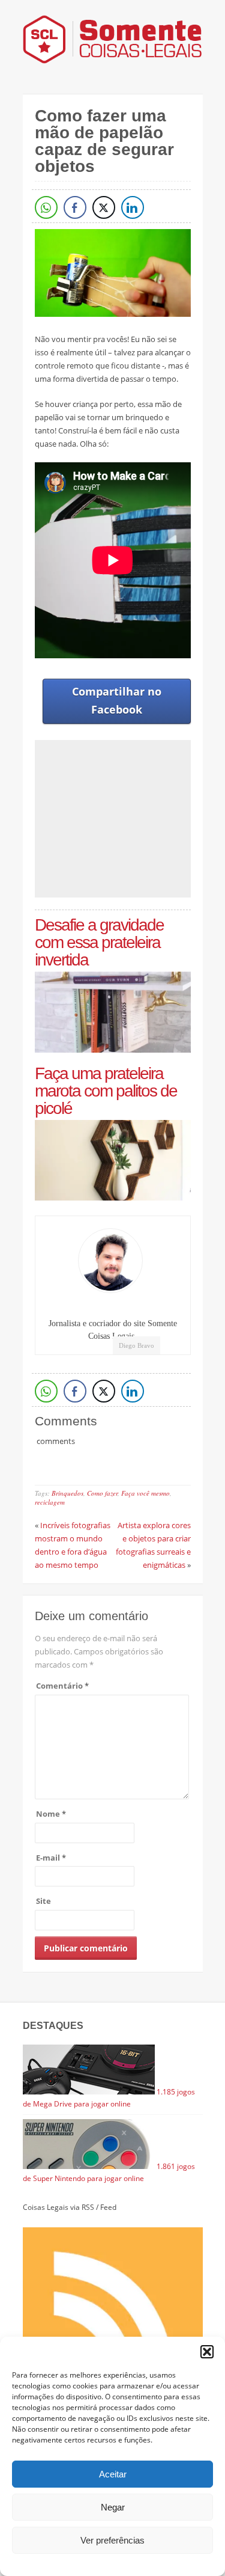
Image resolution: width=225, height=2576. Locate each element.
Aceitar (113, 2474)
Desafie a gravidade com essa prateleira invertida (99, 942)
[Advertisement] (130, 819)
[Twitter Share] (104, 207)
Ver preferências (112, 2540)
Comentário (62, 1686)
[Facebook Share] (75, 207)
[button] (207, 2352)
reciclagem (50, 1502)
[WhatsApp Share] (46, 207)
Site (43, 1901)
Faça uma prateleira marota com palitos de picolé (106, 1091)
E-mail (51, 1858)
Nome (51, 1814)
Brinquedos (67, 1493)
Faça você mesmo (145, 1493)
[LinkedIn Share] (133, 207)
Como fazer (102, 1493)
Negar (113, 2507)
